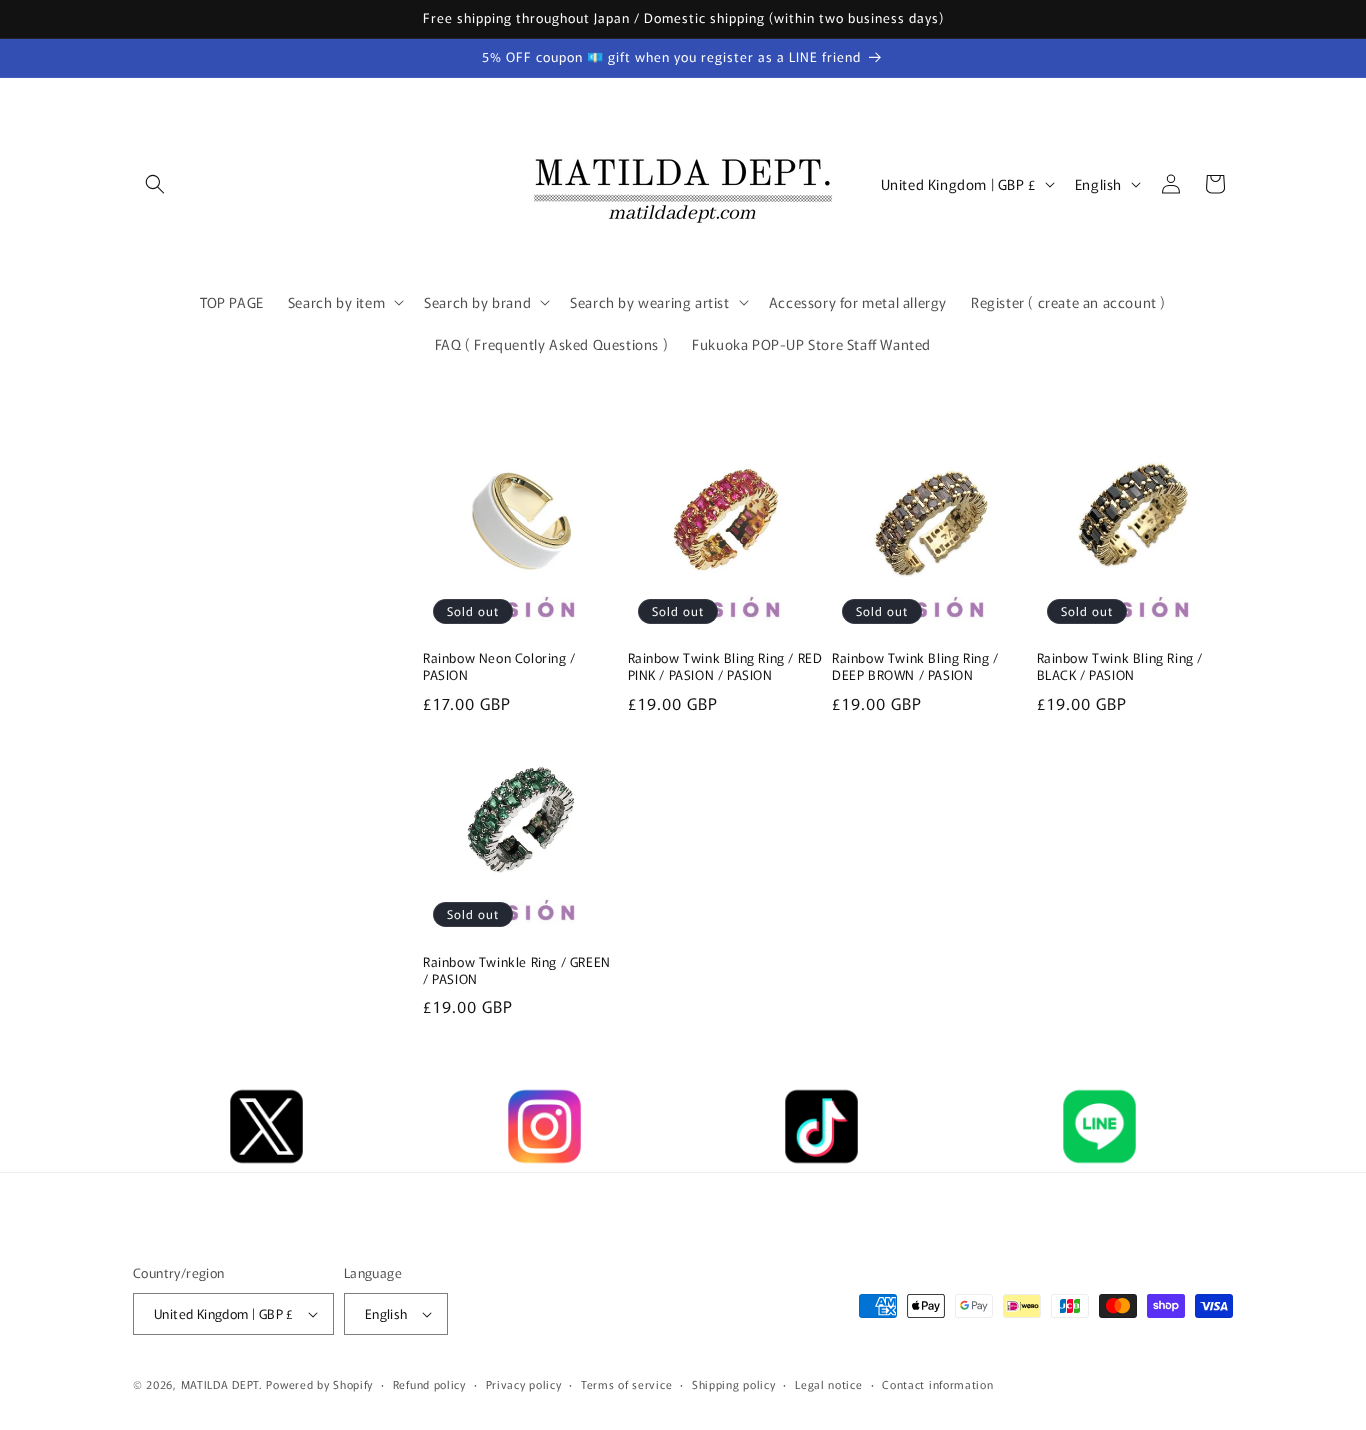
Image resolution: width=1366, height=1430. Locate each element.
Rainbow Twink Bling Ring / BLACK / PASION (1120, 667)
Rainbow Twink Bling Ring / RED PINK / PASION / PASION (725, 667)
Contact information (937, 1384)
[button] (155, 184)
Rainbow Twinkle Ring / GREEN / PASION (517, 971)
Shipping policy (734, 1384)
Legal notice (828, 1384)
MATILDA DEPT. (222, 1384)
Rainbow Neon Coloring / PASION (499, 667)
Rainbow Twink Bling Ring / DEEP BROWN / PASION (915, 667)
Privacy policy (524, 1384)
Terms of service (626, 1384)
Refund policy (429, 1384)
